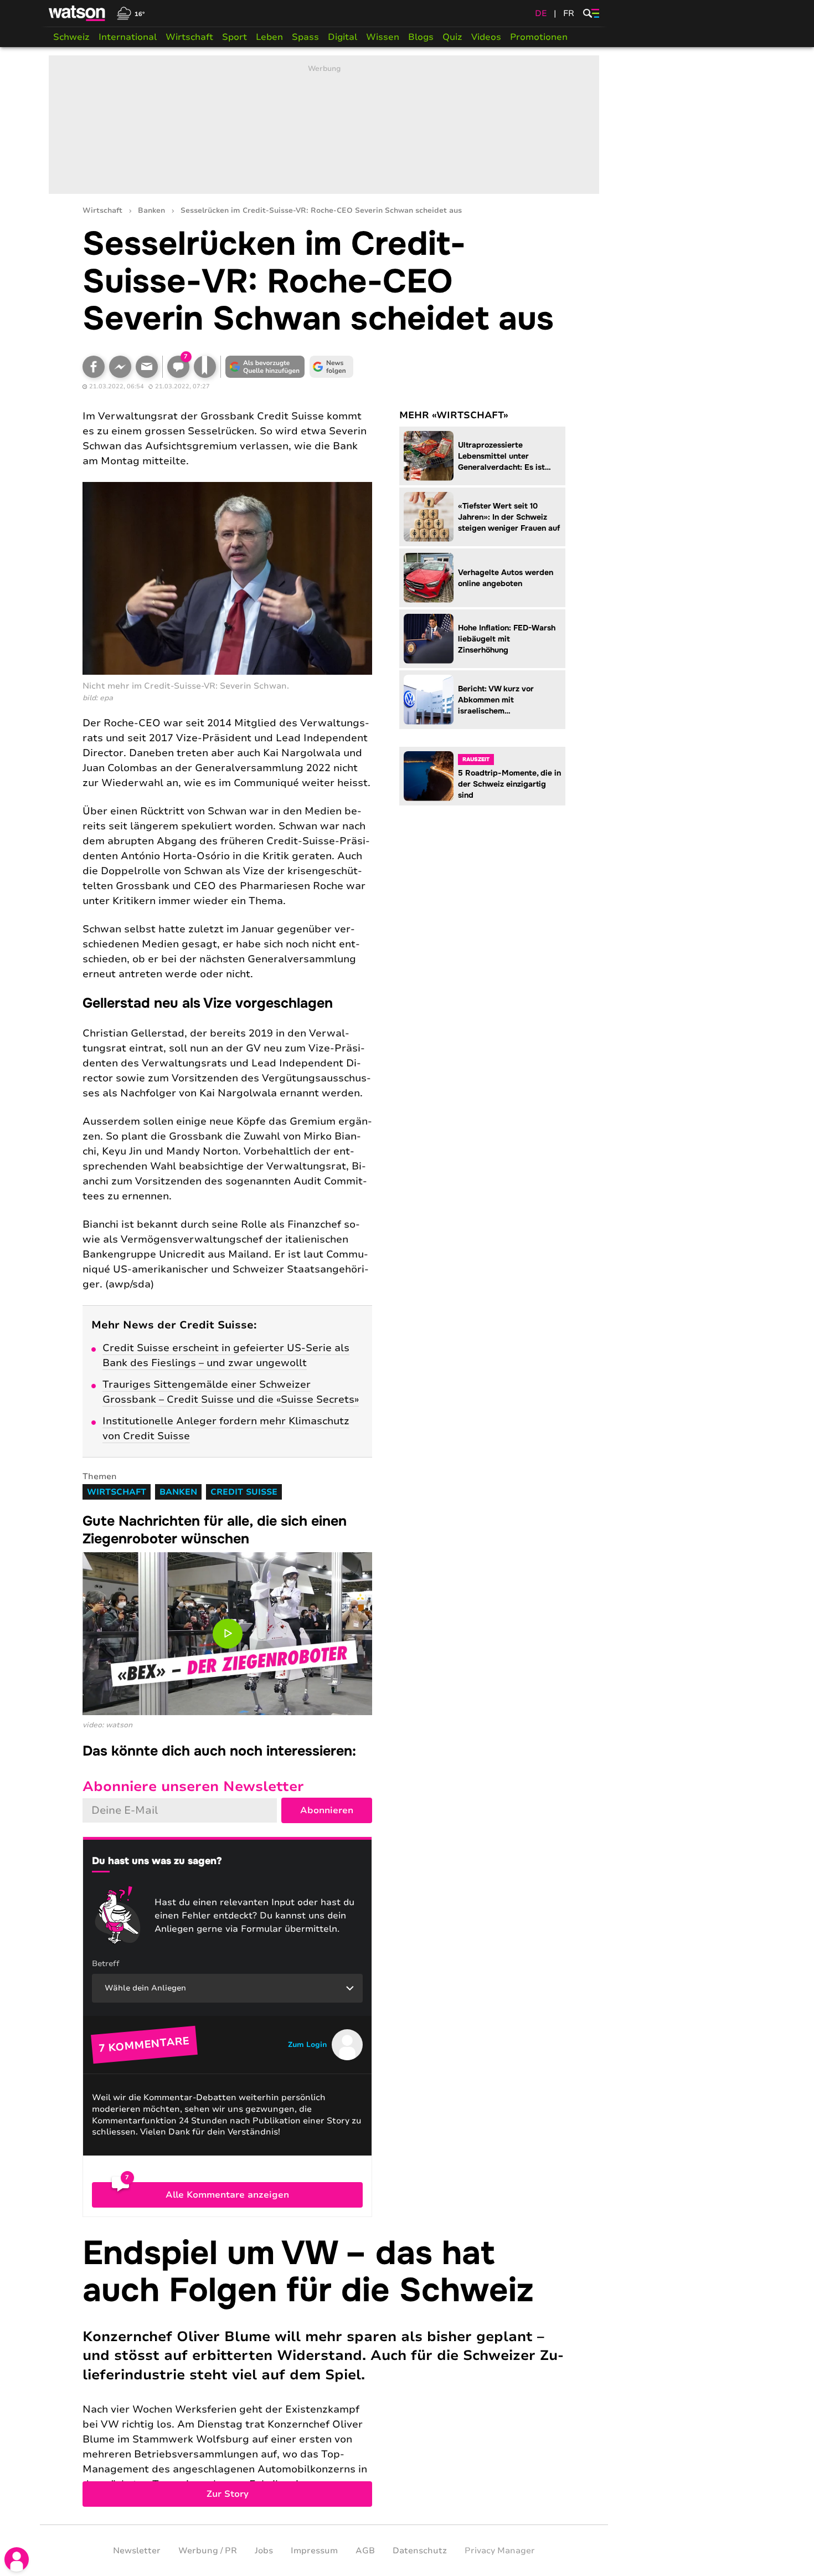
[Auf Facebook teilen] (94, 367)
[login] (17, 2559)
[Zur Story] (324, 2371)
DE (541, 13)
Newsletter (137, 2551)
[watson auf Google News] (332, 367)
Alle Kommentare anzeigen (227, 2195)
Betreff (106, 1964)
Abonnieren (327, 1810)
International (128, 37)
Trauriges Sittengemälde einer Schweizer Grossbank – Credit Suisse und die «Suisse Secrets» (231, 1392)
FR (569, 13)
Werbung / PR (208, 2551)
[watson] (78, 13)
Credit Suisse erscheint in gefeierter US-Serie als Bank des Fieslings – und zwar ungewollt (226, 1355)
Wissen (383, 37)
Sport (235, 37)
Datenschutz (420, 2551)
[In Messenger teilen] (120, 367)
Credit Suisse (244, 1492)
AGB (365, 2551)
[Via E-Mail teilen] (147, 367)
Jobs (264, 2551)
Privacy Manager (500, 2551)
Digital (342, 37)
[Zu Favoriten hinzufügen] (205, 367)
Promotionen (539, 37)
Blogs (421, 37)
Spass (305, 37)
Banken (151, 211)
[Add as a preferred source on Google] (265, 367)
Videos (486, 37)
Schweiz (71, 37)
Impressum (314, 2551)
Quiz (452, 37)
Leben (269, 37)
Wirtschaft (189, 37)
